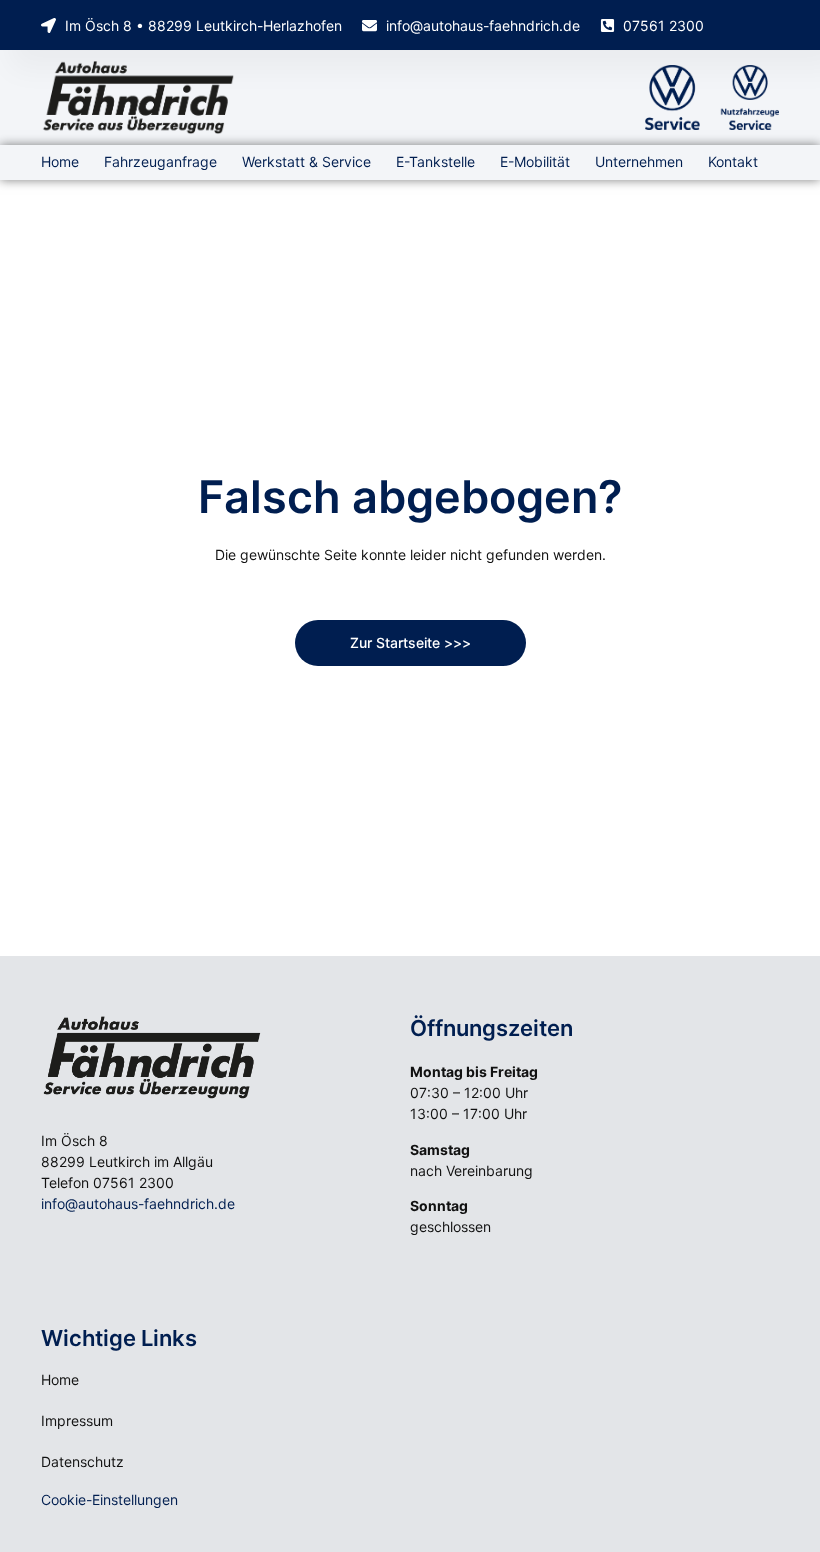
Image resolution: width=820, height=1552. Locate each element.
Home (60, 161)
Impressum (77, 1420)
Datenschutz (82, 1461)
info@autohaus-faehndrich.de (138, 1203)
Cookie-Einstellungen (109, 1499)
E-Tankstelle (435, 161)
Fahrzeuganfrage (160, 161)
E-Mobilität (535, 161)
